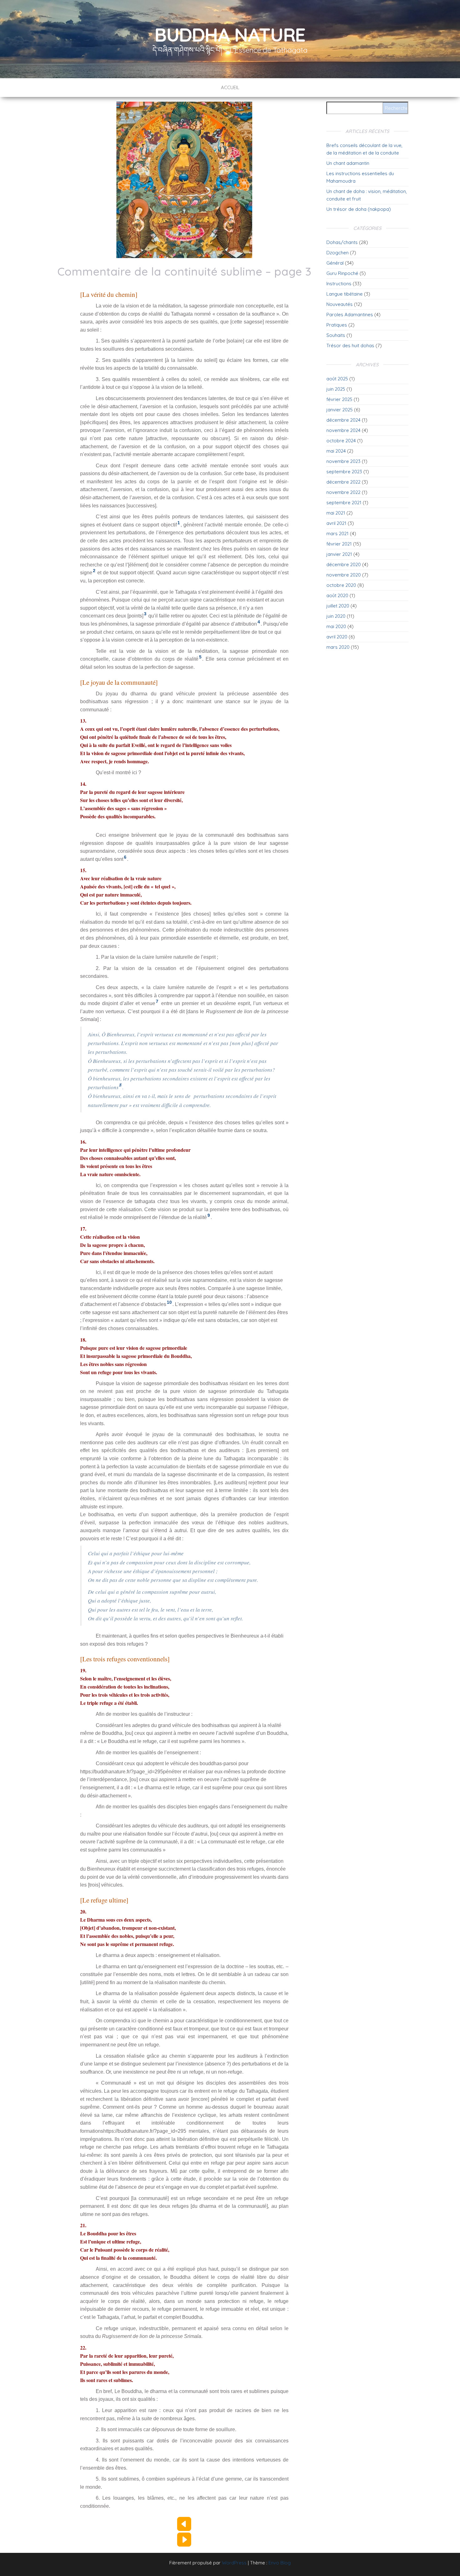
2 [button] (94, 571)
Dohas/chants (342, 242)
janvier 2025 (340, 410)
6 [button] (125, 857)
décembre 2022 (343, 482)
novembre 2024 (343, 430)
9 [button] (209, 1215)
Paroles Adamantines (350, 315)
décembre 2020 (344, 564)
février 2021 (339, 544)
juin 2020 (336, 616)
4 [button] (259, 622)
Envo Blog (280, 2563)
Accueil (230, 87)
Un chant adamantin (348, 163)
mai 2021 (336, 513)
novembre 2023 (343, 461)
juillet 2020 (338, 606)
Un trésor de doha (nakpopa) (359, 209)
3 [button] (145, 614)
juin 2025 (336, 389)
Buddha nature (230, 35)
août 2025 (337, 379)
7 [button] (157, 1001)
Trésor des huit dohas (350, 345)
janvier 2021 (339, 554)
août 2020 (337, 595)
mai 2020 (336, 626)
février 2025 (339, 399)
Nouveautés (340, 304)
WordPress (234, 2563)
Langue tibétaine (345, 294)
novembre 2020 (344, 575)
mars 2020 (338, 647)
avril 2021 (336, 523)
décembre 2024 (343, 420)
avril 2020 (337, 637)
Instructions (339, 284)
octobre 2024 (341, 441)
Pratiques (337, 325)
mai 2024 (336, 451)
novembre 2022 (343, 492)
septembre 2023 (344, 472)
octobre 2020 (341, 585)
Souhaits (336, 335)
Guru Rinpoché (342, 273)
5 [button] (200, 657)
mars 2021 (337, 533)
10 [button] (169, 1302)
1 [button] (179, 523)
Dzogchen (337, 253)
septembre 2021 (344, 503)
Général (335, 263)
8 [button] (120, 1085)
